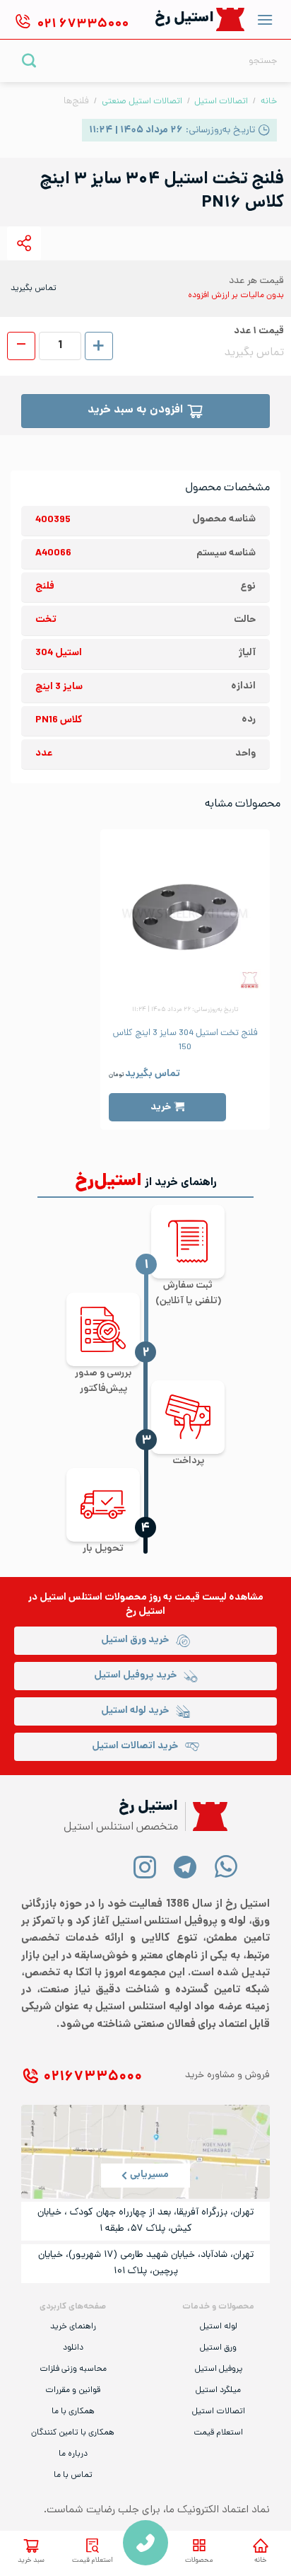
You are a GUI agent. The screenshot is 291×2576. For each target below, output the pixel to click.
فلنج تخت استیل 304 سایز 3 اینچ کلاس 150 (185, 1041)
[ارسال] (29, 60)
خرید (161, 1108)
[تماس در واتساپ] (226, 1866)
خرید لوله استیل (135, 1711)
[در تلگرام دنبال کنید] (185, 1866)
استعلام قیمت (93, 2561)
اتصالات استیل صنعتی (142, 102)
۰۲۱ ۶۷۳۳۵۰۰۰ (93, 2078)
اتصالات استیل (221, 102)
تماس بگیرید (153, 1074)
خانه (260, 2561)
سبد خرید (31, 2561)
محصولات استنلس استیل (93, 1598)
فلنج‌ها (76, 102)
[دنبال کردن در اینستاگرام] (145, 1866)
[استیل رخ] (231, 19)
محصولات (199, 2561)
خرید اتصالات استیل (135, 1746)
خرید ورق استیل (135, 1640)
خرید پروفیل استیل (135, 1676)
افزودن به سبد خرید (135, 411)
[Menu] (265, 19)
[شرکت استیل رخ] (206, 1817)
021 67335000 (145, 2543)
